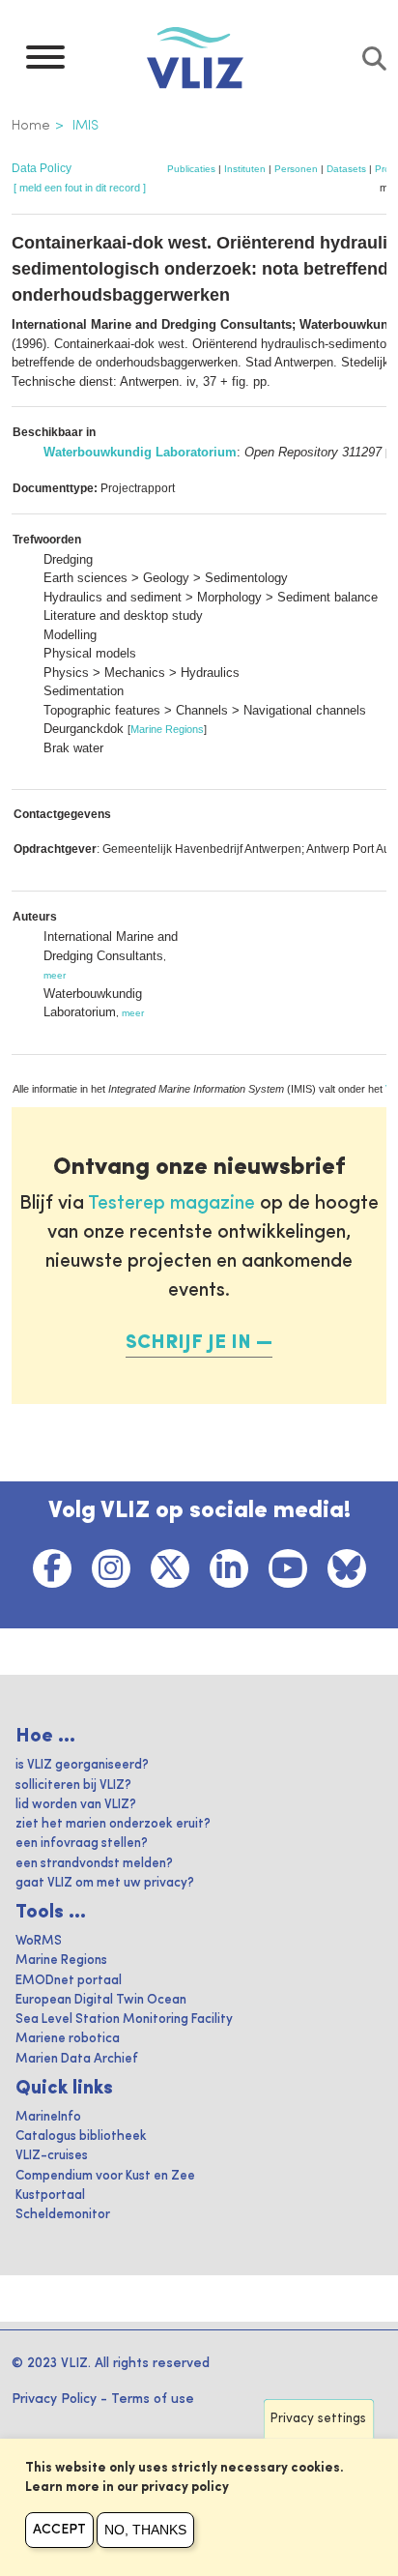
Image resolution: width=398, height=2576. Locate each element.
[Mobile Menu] (45, 62)
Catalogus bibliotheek (81, 2137)
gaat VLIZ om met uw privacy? (105, 1883)
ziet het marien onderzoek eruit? (113, 1824)
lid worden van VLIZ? (76, 1805)
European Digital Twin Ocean (101, 2000)
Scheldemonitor (63, 2215)
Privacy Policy (54, 2399)
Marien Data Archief (77, 2059)
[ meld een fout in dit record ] (80, 188)
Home (31, 126)
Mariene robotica (68, 2039)
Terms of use (153, 2399)
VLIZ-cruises (52, 2156)
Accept (59, 2530)
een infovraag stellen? (82, 1844)
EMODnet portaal (69, 1981)
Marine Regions (167, 729)
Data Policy (42, 168)
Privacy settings (318, 2419)
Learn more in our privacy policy (127, 2488)
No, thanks (145, 2530)
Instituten (245, 169)
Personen (296, 169)
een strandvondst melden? (94, 1864)
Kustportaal (50, 2195)
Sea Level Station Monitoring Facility (124, 2020)
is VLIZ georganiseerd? (82, 1765)
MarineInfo (48, 2117)
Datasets (346, 169)
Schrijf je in (188, 1343)
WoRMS (39, 1941)
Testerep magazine (171, 1204)
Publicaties (191, 169)
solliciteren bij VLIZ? (73, 1786)
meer (55, 975)
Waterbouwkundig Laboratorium (140, 452)
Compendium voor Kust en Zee (105, 2176)
